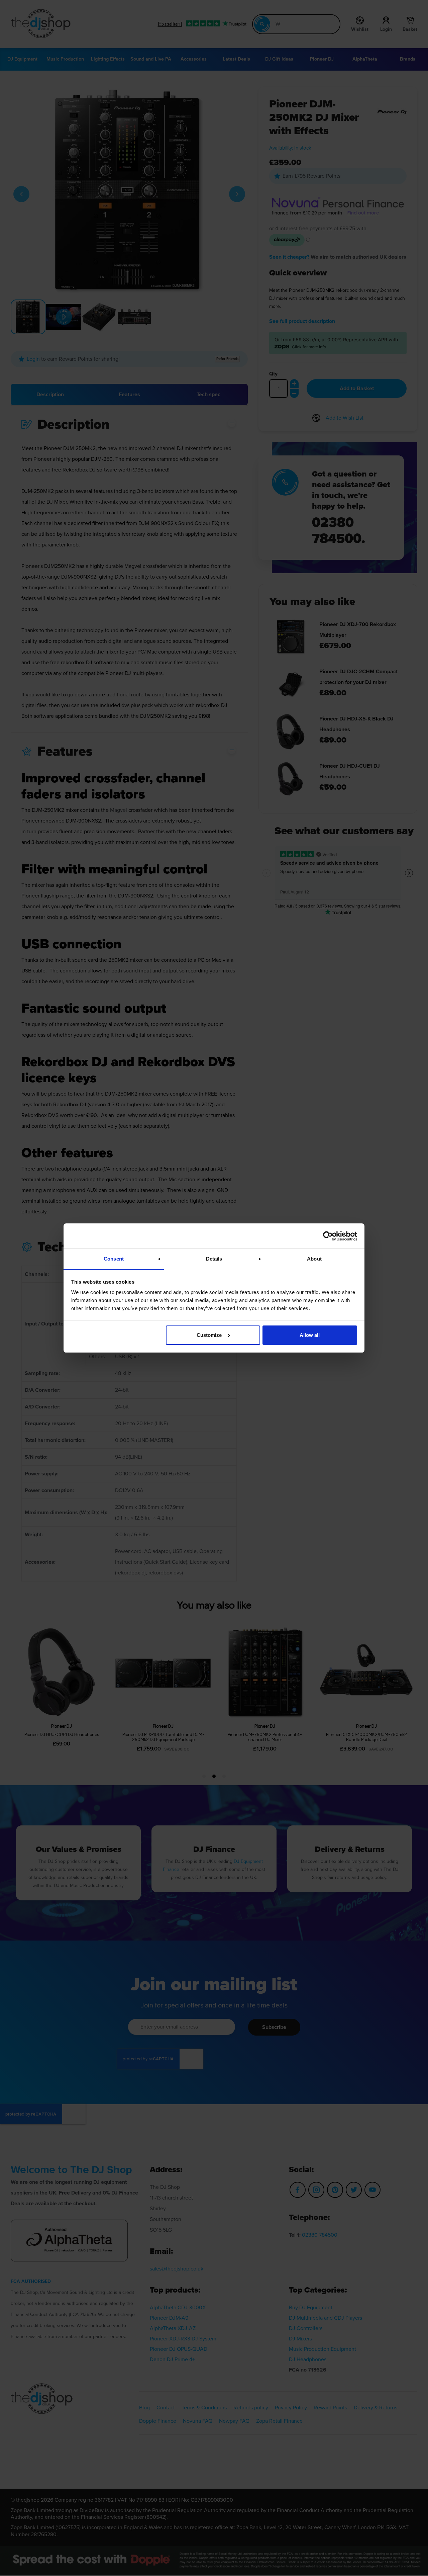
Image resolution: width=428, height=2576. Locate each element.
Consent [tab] (114, 1259)
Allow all (310, 1335)
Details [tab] (214, 1259)
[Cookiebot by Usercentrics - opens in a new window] (328, 1236)
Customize (209, 1335)
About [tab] (314, 1259)
